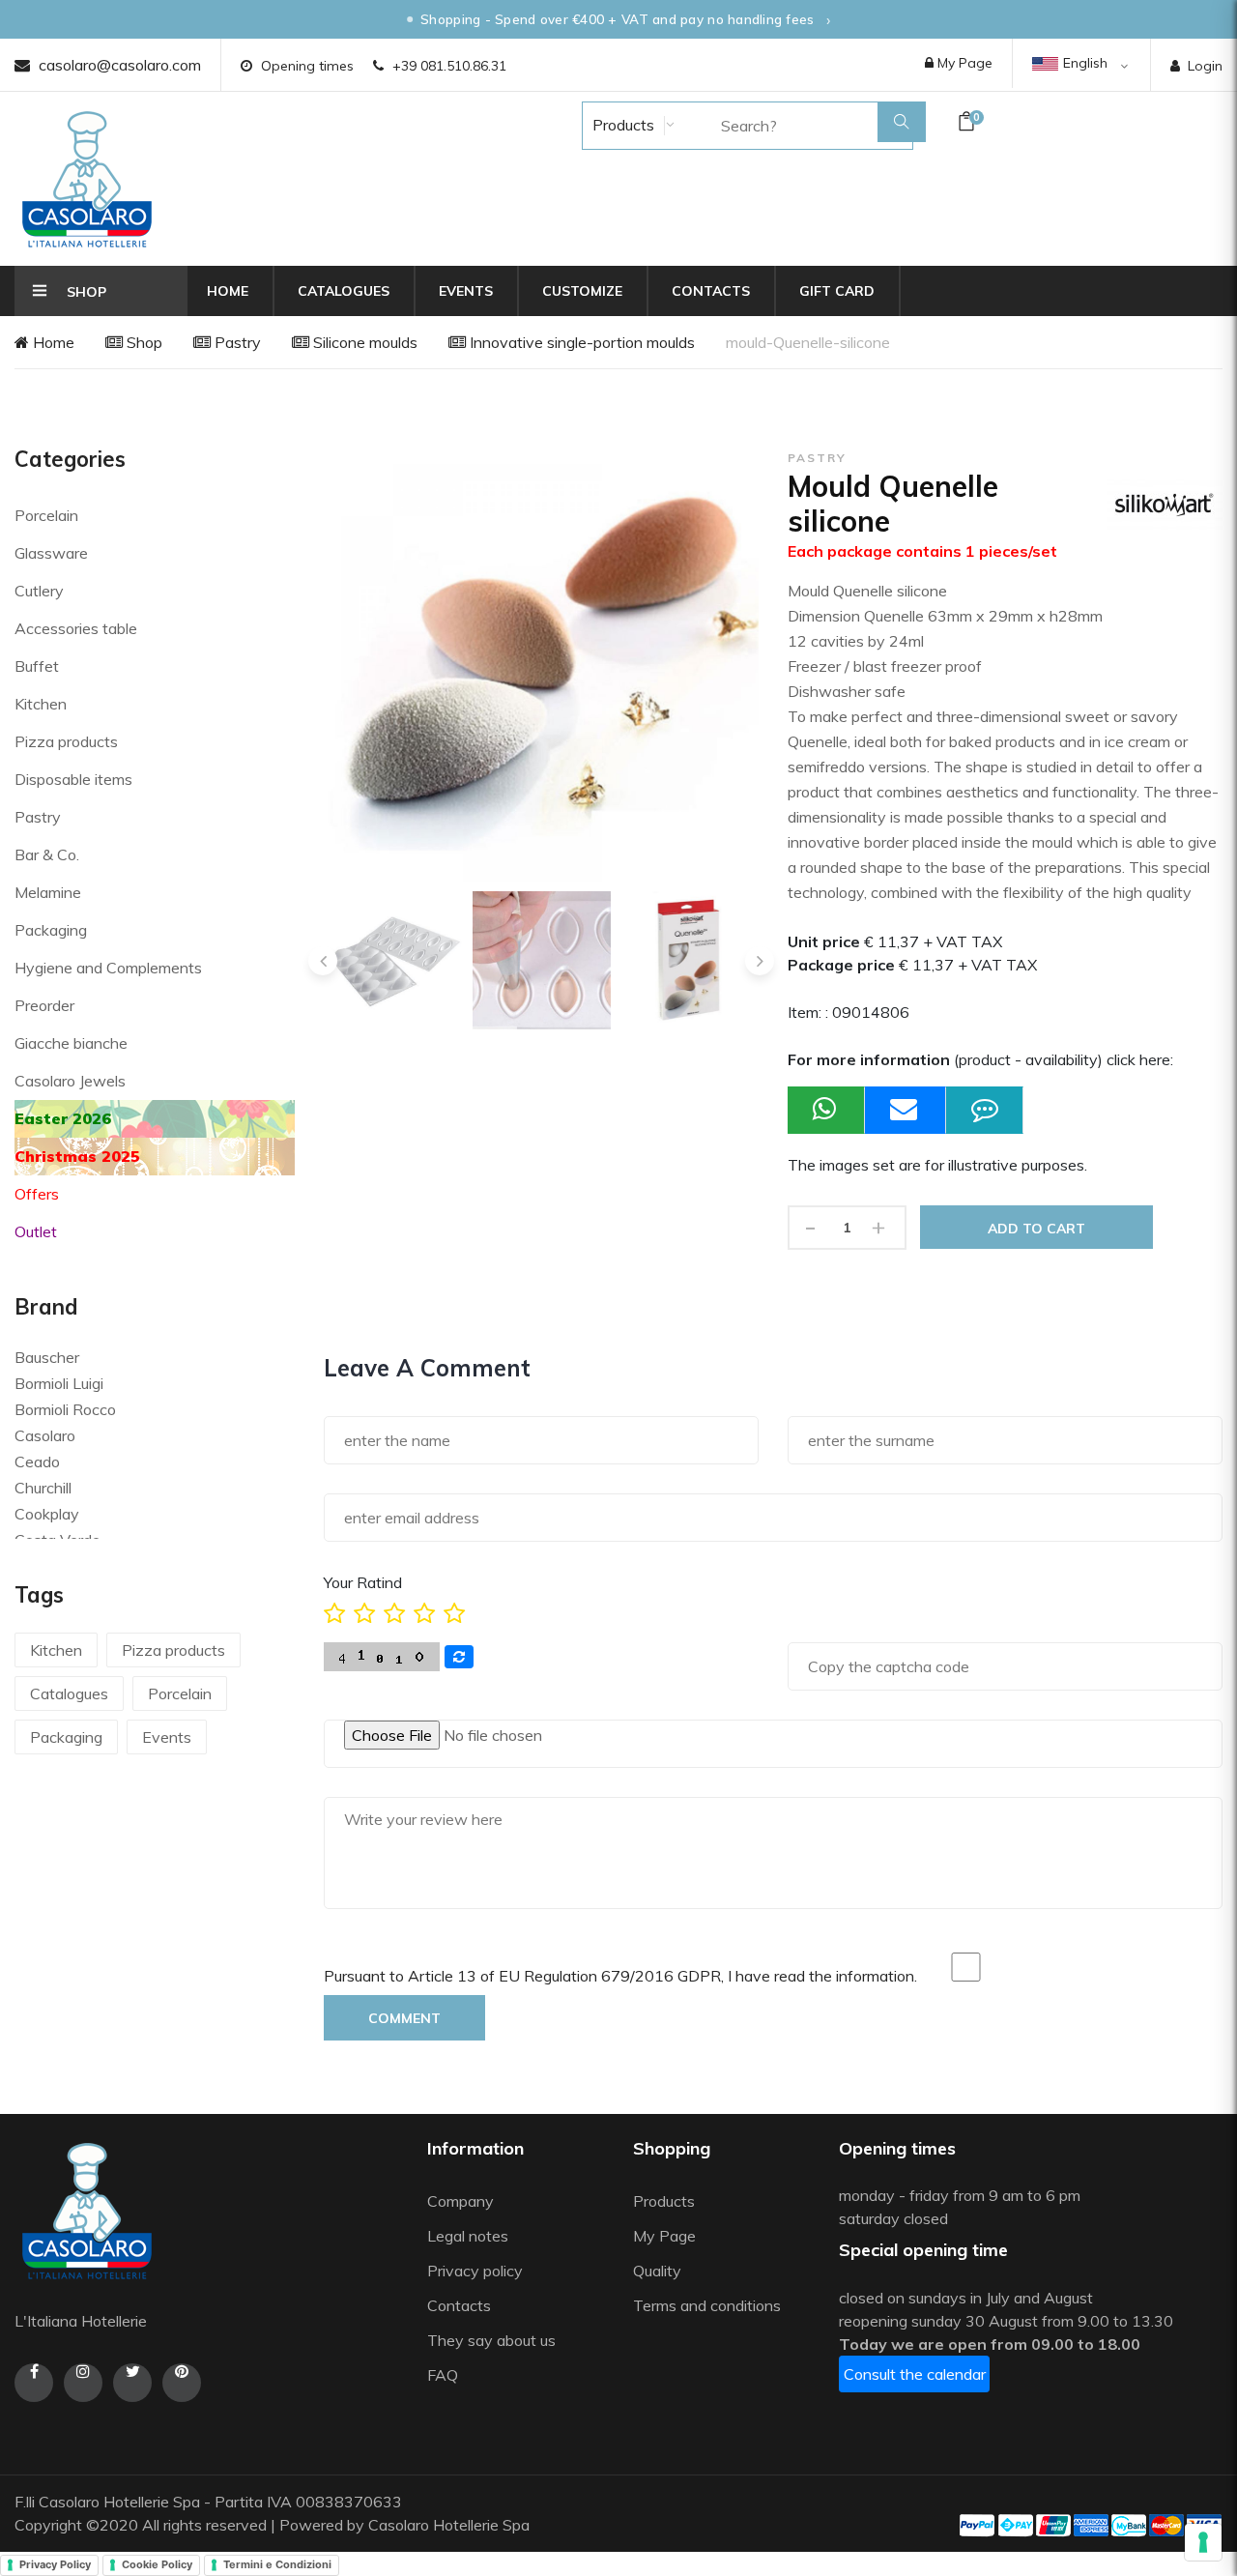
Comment (404, 2018)
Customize (582, 291)
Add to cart (1036, 1229)
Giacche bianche (71, 1043)
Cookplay (47, 1514)
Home (228, 291)
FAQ (443, 2375)
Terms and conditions (707, 2305)
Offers (37, 1194)
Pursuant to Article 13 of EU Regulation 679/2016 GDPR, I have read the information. (620, 1976)
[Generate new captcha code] (459, 1657)
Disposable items (73, 779)
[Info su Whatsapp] (826, 1110)
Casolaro (45, 1435)
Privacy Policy (55, 2564)
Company (460, 2201)
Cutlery (39, 591)
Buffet (37, 666)
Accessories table (76, 628)
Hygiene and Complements (108, 968)
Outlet (36, 1231)
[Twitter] (132, 2383)
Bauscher (47, 1357)
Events (466, 291)
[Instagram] (83, 2383)
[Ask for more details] (985, 1110)
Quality (659, 2271)
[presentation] (323, 961)
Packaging (51, 930)
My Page (963, 63)
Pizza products (66, 741)
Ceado (37, 1462)
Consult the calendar (915, 2374)
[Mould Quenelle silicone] (393, 960)
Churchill (43, 1488)
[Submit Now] (906, 1110)
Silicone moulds (363, 342)
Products (621, 125)
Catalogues (344, 291)
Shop (143, 342)
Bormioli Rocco (65, 1409)
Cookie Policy (157, 2564)
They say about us (491, 2340)
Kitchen (41, 704)
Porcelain (46, 515)
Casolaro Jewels (70, 1081)
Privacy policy (475, 2271)
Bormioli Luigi (59, 1383)
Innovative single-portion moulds (580, 342)
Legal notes (468, 2236)
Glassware (51, 553)
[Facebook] (34, 2383)
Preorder (44, 1005)
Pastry (236, 342)
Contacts (711, 291)
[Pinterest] (182, 2383)
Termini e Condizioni (277, 2564)
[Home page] (87, 179)
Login (1205, 66)
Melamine (48, 892)
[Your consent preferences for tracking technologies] (1203, 2542)
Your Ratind (363, 1582)
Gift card (837, 291)
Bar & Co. (47, 854)
